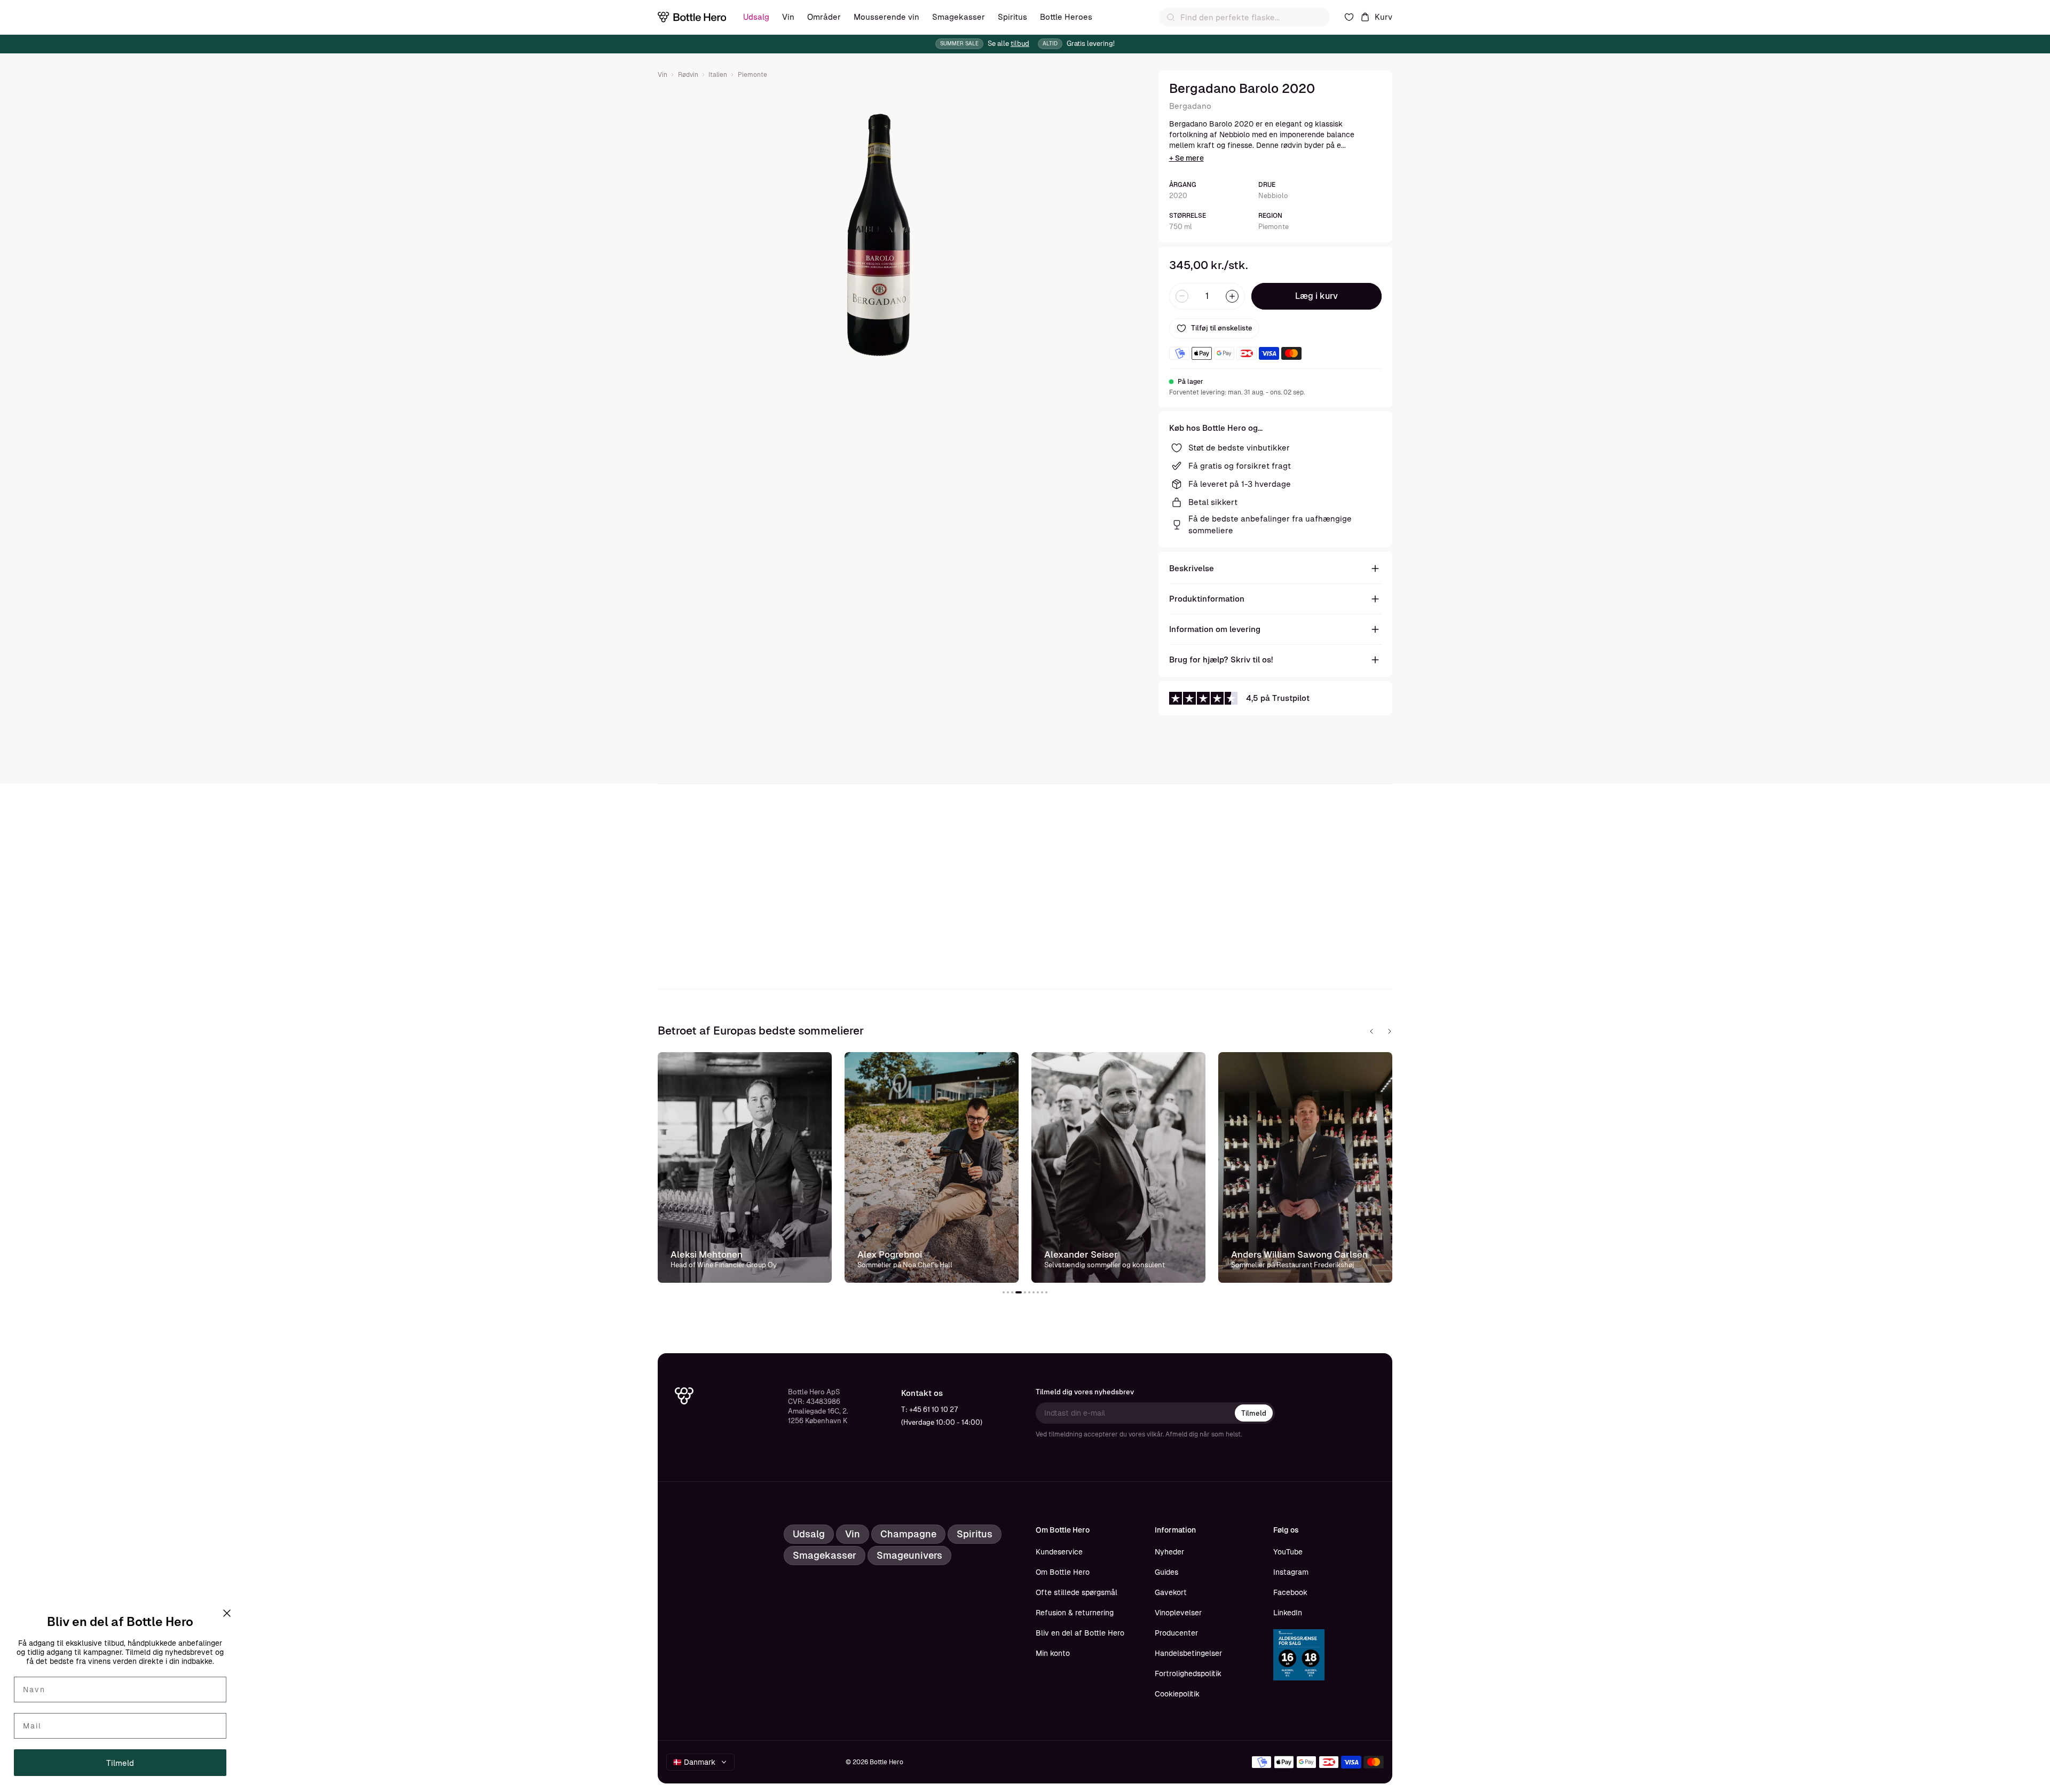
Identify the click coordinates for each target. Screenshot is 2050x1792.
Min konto (1053, 1653)
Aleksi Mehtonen (707, 1254)
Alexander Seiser (1081, 1254)
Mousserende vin (886, 17)
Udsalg (756, 17)
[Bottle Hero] (692, 17)
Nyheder (1169, 1552)
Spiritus (1012, 17)
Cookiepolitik (1177, 1694)
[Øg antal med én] (1232, 296)
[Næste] (1390, 1031)
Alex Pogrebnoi (890, 1254)
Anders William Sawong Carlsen (1299, 1254)
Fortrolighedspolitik (1188, 1673)
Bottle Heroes (1066, 17)
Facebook (1290, 1592)
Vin (788, 17)
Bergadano (1190, 106)
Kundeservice (1059, 1552)
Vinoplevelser (1178, 1613)
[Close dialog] (227, 1613)
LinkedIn (1288, 1613)
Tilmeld (1254, 1413)
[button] (1004, 1292)
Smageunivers (909, 1555)
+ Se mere (1186, 158)
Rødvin (688, 75)
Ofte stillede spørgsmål (1077, 1592)
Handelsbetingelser (1188, 1653)
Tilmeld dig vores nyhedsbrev (1085, 1392)
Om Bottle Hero (1063, 1572)
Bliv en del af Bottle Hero (1080, 1633)
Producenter (1176, 1633)
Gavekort (1171, 1592)
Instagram (1291, 1572)
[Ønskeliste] (1349, 17)
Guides (1166, 1572)
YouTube (1288, 1552)
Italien (718, 75)
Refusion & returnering (1075, 1613)
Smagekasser (959, 17)
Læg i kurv (1316, 296)
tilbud (1020, 44)
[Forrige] (1371, 1031)
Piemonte (752, 75)
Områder (824, 17)
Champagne (908, 1534)
